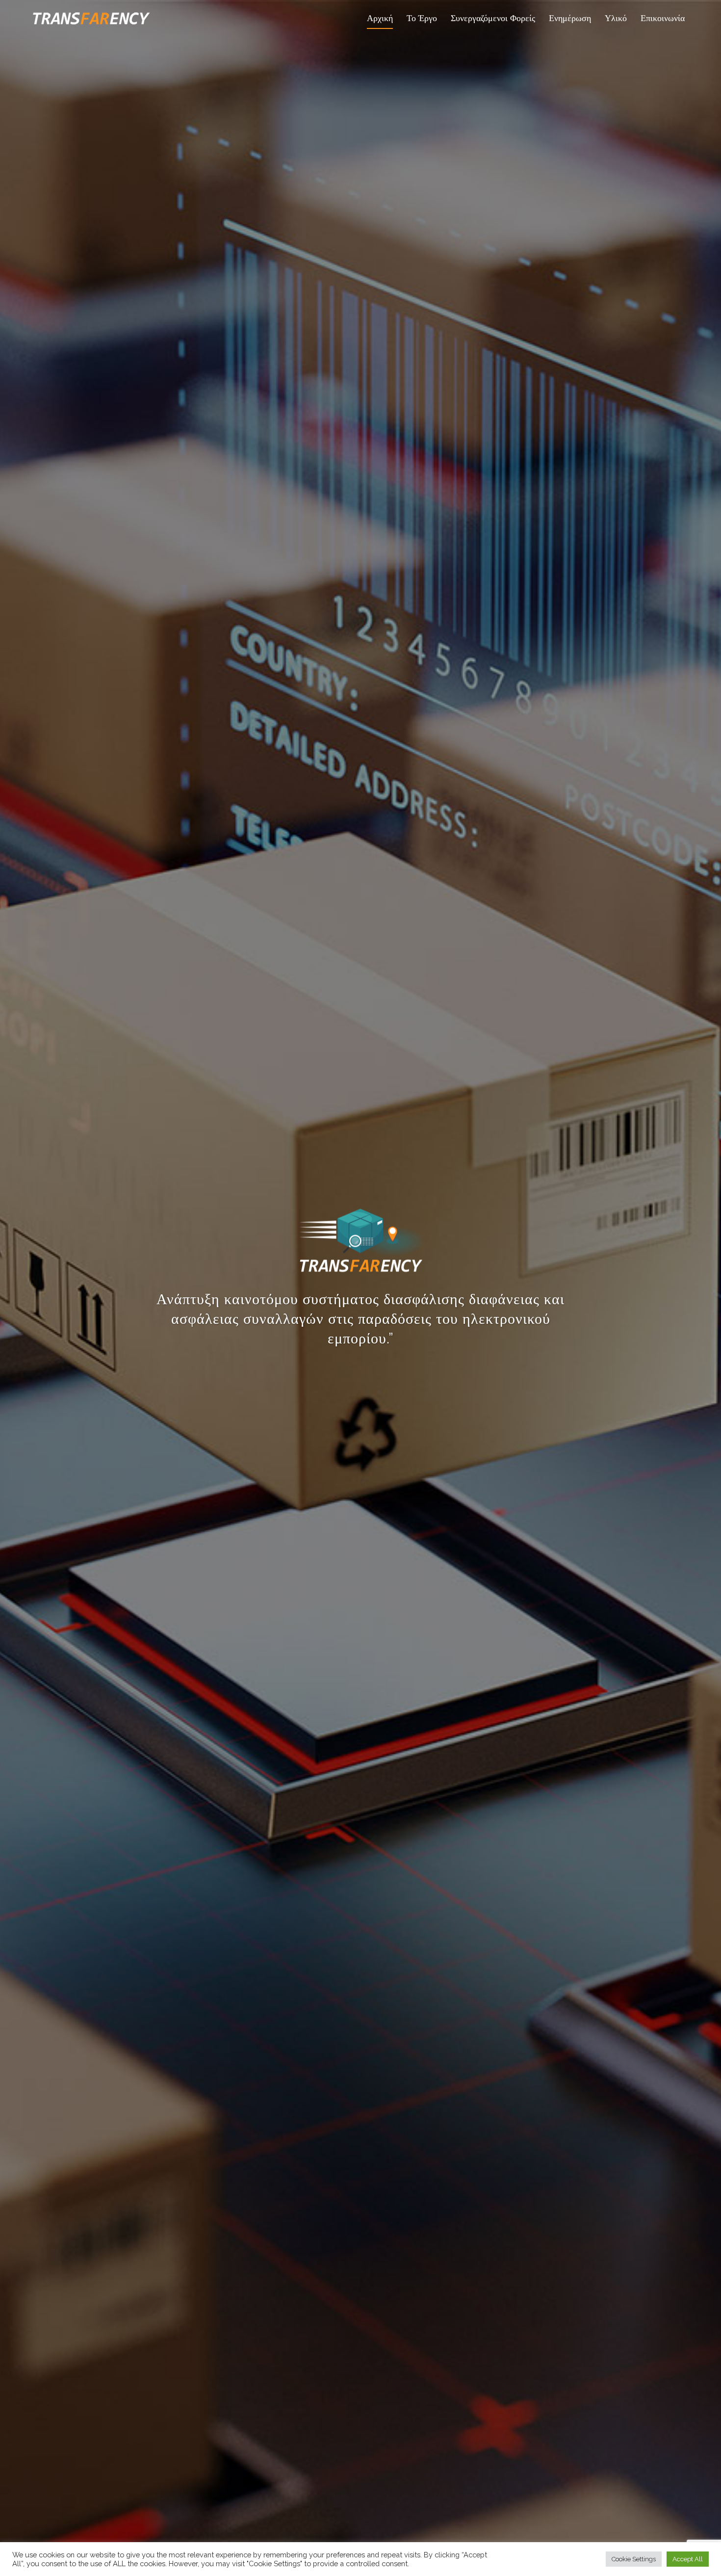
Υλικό (616, 18)
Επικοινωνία (663, 18)
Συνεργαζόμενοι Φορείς (493, 18)
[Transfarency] (91, 17)
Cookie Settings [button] (634, 2559)
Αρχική (380, 18)
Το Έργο (422, 18)
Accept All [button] (688, 2559)
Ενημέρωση (570, 18)
